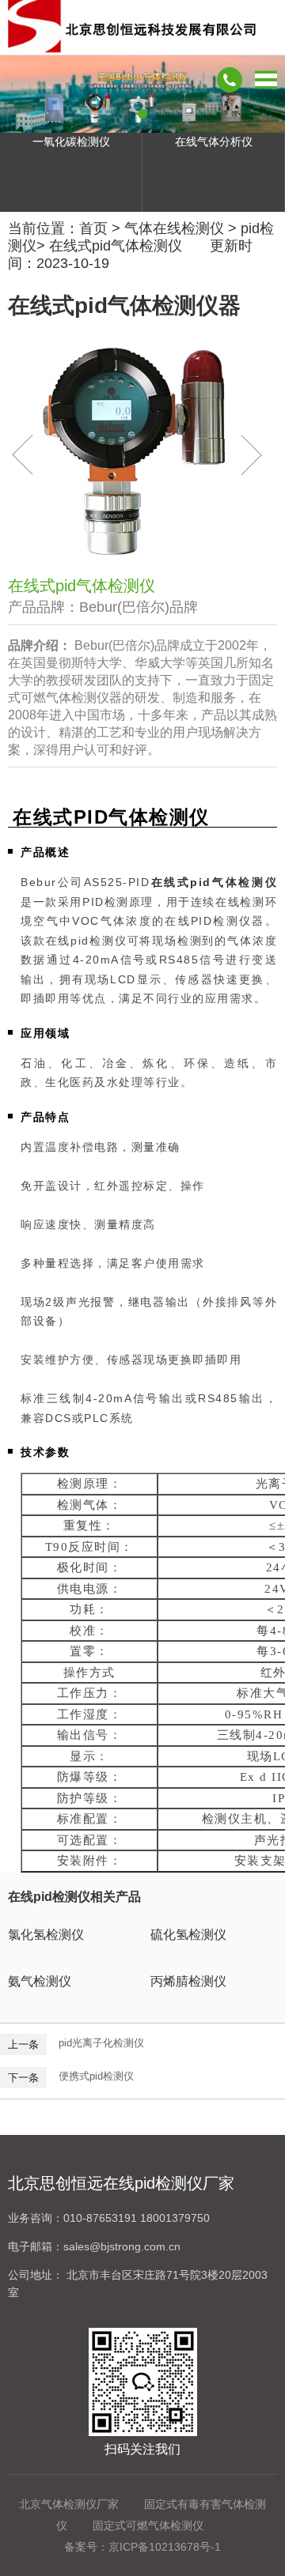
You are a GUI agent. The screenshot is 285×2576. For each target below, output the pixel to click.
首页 (93, 228)
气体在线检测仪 (174, 228)
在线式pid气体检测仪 (116, 246)
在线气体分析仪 (214, 141)
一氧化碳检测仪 (71, 141)
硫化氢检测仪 (188, 1935)
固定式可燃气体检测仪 (148, 2525)
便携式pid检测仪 (96, 2076)
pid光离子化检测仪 (101, 2043)
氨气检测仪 (40, 1981)
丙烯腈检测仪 (188, 1981)
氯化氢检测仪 (46, 1935)
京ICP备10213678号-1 (165, 2547)
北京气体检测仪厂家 (69, 2504)
